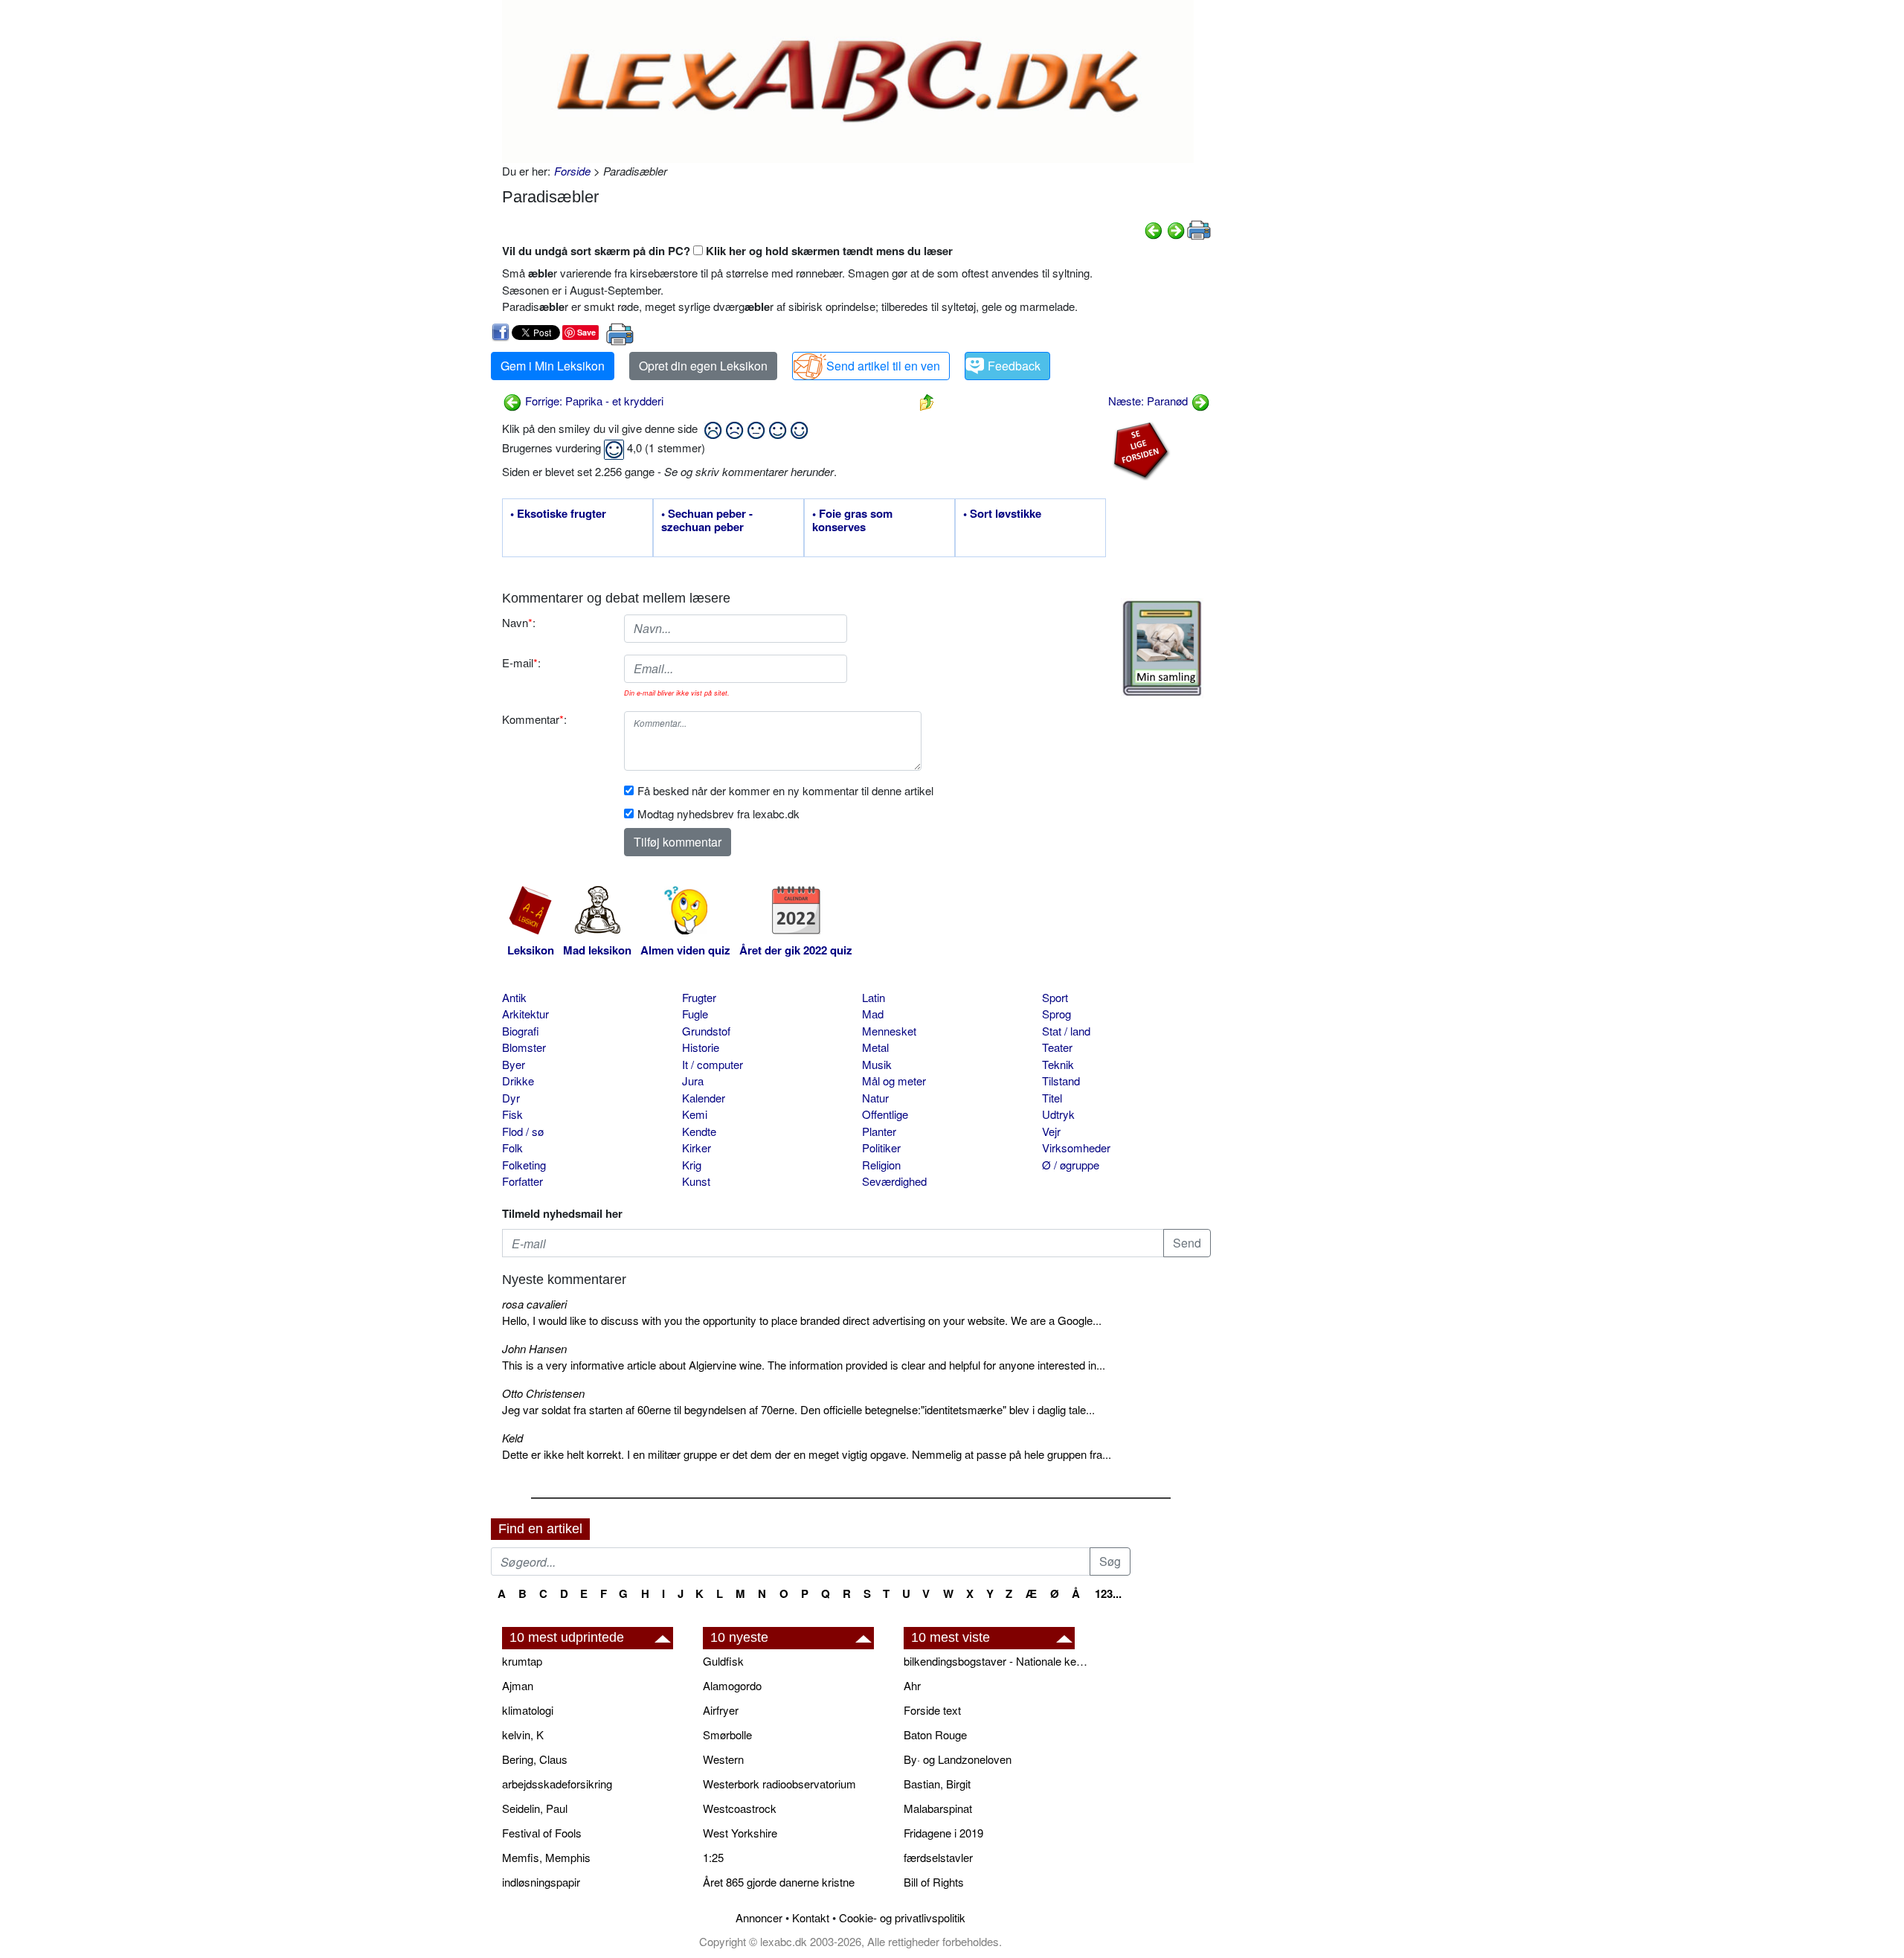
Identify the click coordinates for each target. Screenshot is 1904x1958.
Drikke (518, 1081)
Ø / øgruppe (1071, 1165)
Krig (692, 1165)
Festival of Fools (542, 1833)
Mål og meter (894, 1081)
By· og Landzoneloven (958, 1759)
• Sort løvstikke (1002, 514)
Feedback (1014, 366)
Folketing (524, 1165)
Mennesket (889, 1031)
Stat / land (1066, 1031)
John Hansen (534, 1348)
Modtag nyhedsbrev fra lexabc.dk (718, 813)
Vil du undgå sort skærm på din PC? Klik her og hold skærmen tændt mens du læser (727, 251)
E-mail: (521, 662)
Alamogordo (732, 1685)
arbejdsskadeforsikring (557, 1784)
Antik (514, 997)
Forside (572, 171)
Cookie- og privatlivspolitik (902, 1917)
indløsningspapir (541, 1882)
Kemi (695, 1114)
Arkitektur (525, 1014)
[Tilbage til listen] (927, 401)
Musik (877, 1064)
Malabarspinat (938, 1808)
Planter (879, 1131)
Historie (701, 1047)
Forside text (932, 1710)
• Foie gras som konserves (852, 521)
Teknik (1058, 1064)
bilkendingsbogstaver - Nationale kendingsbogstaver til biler (997, 1661)
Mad (873, 1014)
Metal (875, 1047)
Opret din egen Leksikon (703, 366)
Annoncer (759, 1917)
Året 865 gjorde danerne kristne (779, 1882)
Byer (514, 1064)
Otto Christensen (543, 1393)
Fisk (512, 1114)
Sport (1055, 997)
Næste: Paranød (1149, 401)
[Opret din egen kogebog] (1162, 648)
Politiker (881, 1147)
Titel (1052, 1098)
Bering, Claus (535, 1759)
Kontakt (811, 1917)
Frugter (699, 997)
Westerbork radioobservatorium (779, 1784)
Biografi (521, 1031)
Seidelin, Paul (535, 1808)
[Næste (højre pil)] (1176, 229)
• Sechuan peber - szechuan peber (707, 521)
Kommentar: (534, 719)
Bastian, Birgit (937, 1784)
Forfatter (522, 1181)
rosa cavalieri (534, 1304)
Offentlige (885, 1114)
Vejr (1051, 1131)
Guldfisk (723, 1661)
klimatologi (528, 1710)
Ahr (912, 1685)
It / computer (713, 1064)
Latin (874, 997)
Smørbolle (727, 1734)
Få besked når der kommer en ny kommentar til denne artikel (785, 790)
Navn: (519, 622)
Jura (693, 1081)
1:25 (713, 1857)
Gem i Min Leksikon (553, 366)
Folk (512, 1147)
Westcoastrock (740, 1808)
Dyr (511, 1098)
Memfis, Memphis (546, 1857)
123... (1108, 1593)
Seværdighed (894, 1181)
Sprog (1056, 1014)
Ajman (518, 1685)
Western (723, 1759)
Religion (881, 1165)
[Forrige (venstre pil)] (1154, 229)
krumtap (522, 1661)
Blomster (524, 1047)
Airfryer (721, 1710)
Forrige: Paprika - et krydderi (593, 401)
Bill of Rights (934, 1882)
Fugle (695, 1014)
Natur (875, 1098)
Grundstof (706, 1031)
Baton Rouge (935, 1734)
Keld (512, 1438)
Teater (1057, 1047)
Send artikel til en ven (883, 366)
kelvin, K (523, 1734)
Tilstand (1061, 1081)
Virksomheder (1076, 1147)
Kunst (696, 1181)
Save (586, 332)
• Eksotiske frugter (558, 514)
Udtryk (1058, 1114)
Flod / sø (523, 1131)
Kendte (699, 1131)
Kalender (704, 1098)
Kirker (697, 1147)
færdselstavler (938, 1857)
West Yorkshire (740, 1833)
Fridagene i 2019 (943, 1833)
